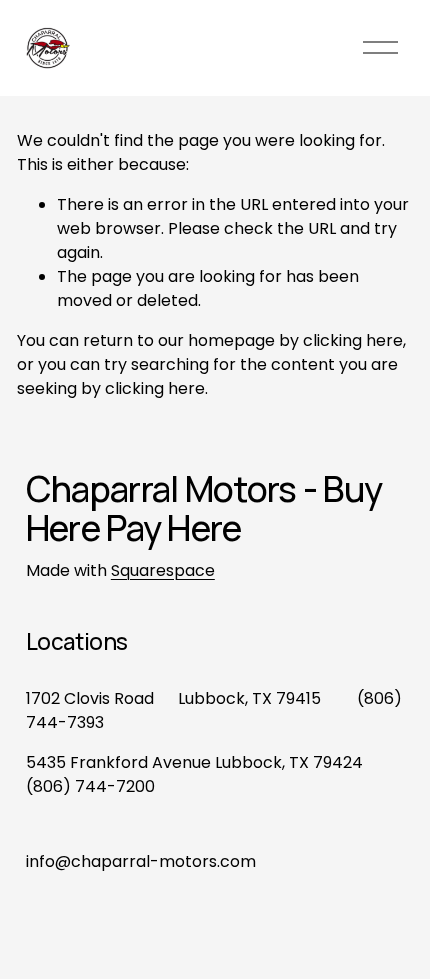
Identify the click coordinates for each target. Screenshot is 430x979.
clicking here (353, 340)
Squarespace (163, 570)
